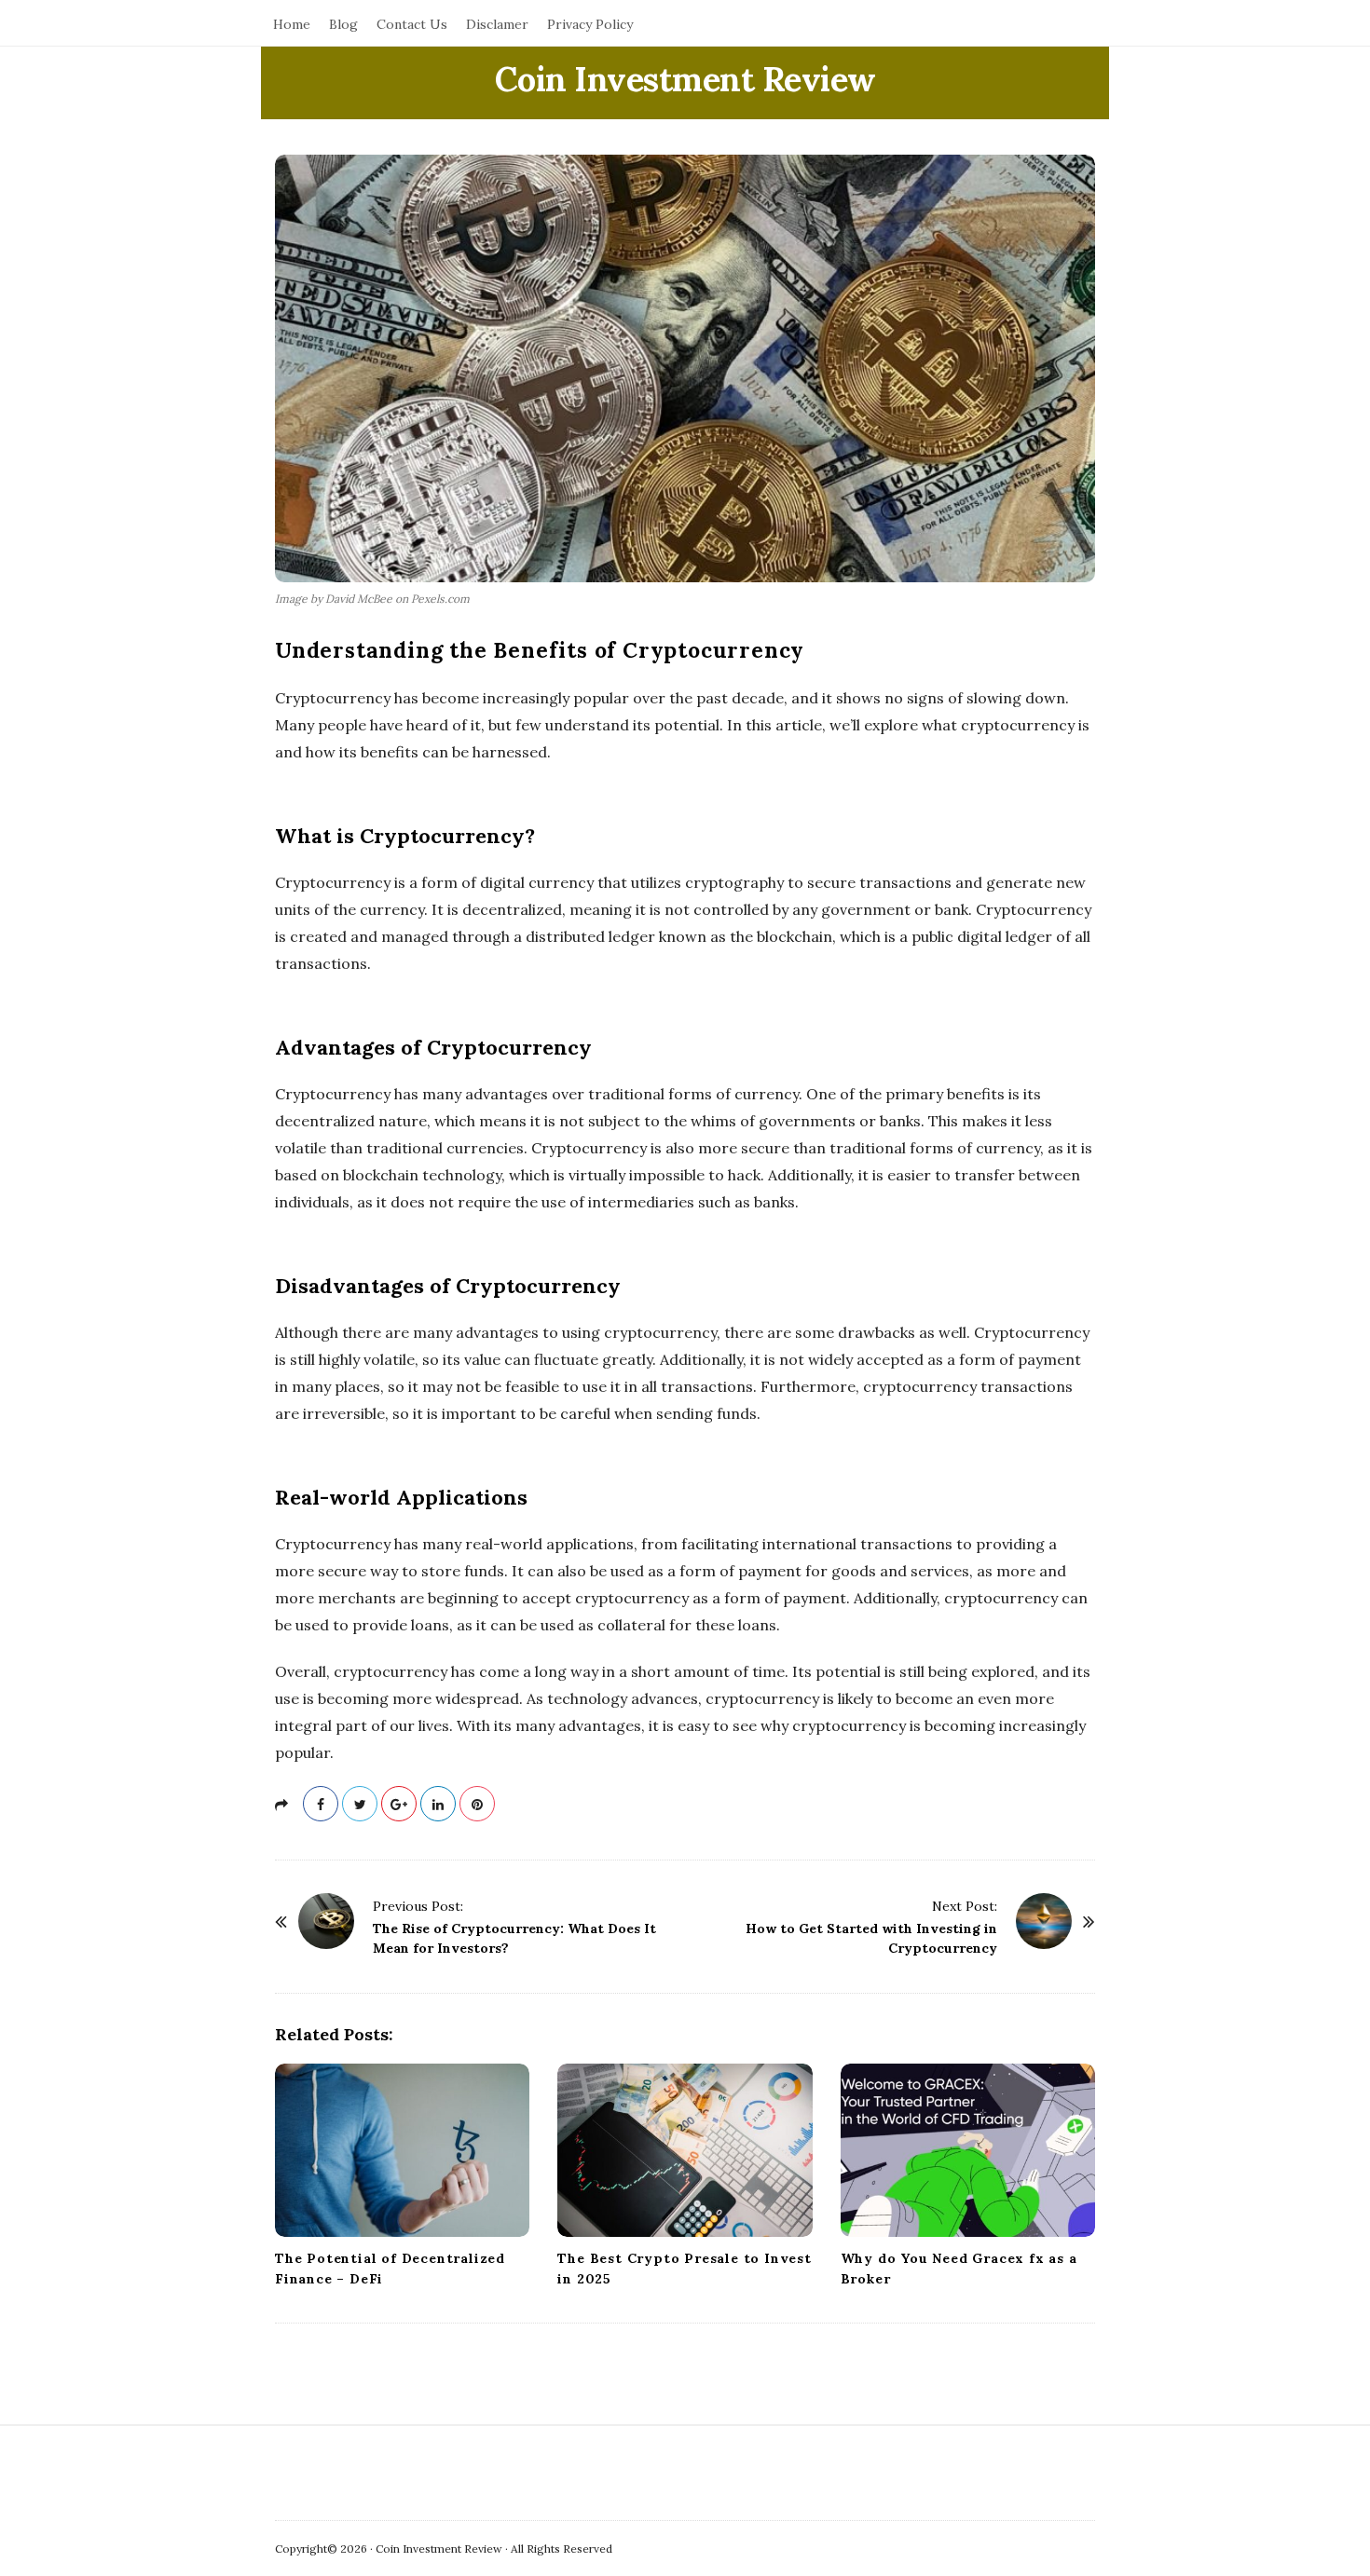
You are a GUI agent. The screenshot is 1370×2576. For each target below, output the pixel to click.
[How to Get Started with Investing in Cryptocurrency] (1044, 1921)
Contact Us (412, 24)
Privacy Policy (590, 24)
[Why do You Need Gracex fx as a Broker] (968, 2150)
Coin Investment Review (685, 79)
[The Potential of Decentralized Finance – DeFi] (402, 2150)
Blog (343, 24)
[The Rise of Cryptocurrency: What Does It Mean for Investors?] (326, 1921)
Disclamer (497, 24)
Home (292, 24)
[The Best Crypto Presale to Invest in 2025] (685, 2150)
